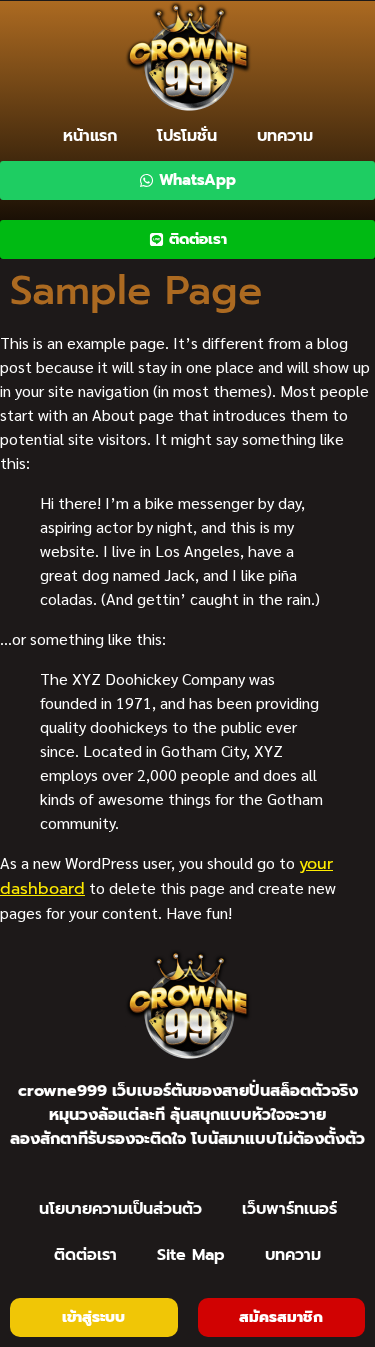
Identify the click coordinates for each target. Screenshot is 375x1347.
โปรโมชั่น (187, 136)
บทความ (285, 136)
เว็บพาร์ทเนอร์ (289, 1209)
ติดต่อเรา (85, 1255)
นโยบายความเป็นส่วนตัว (120, 1209)
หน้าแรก (90, 136)
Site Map (191, 1255)
